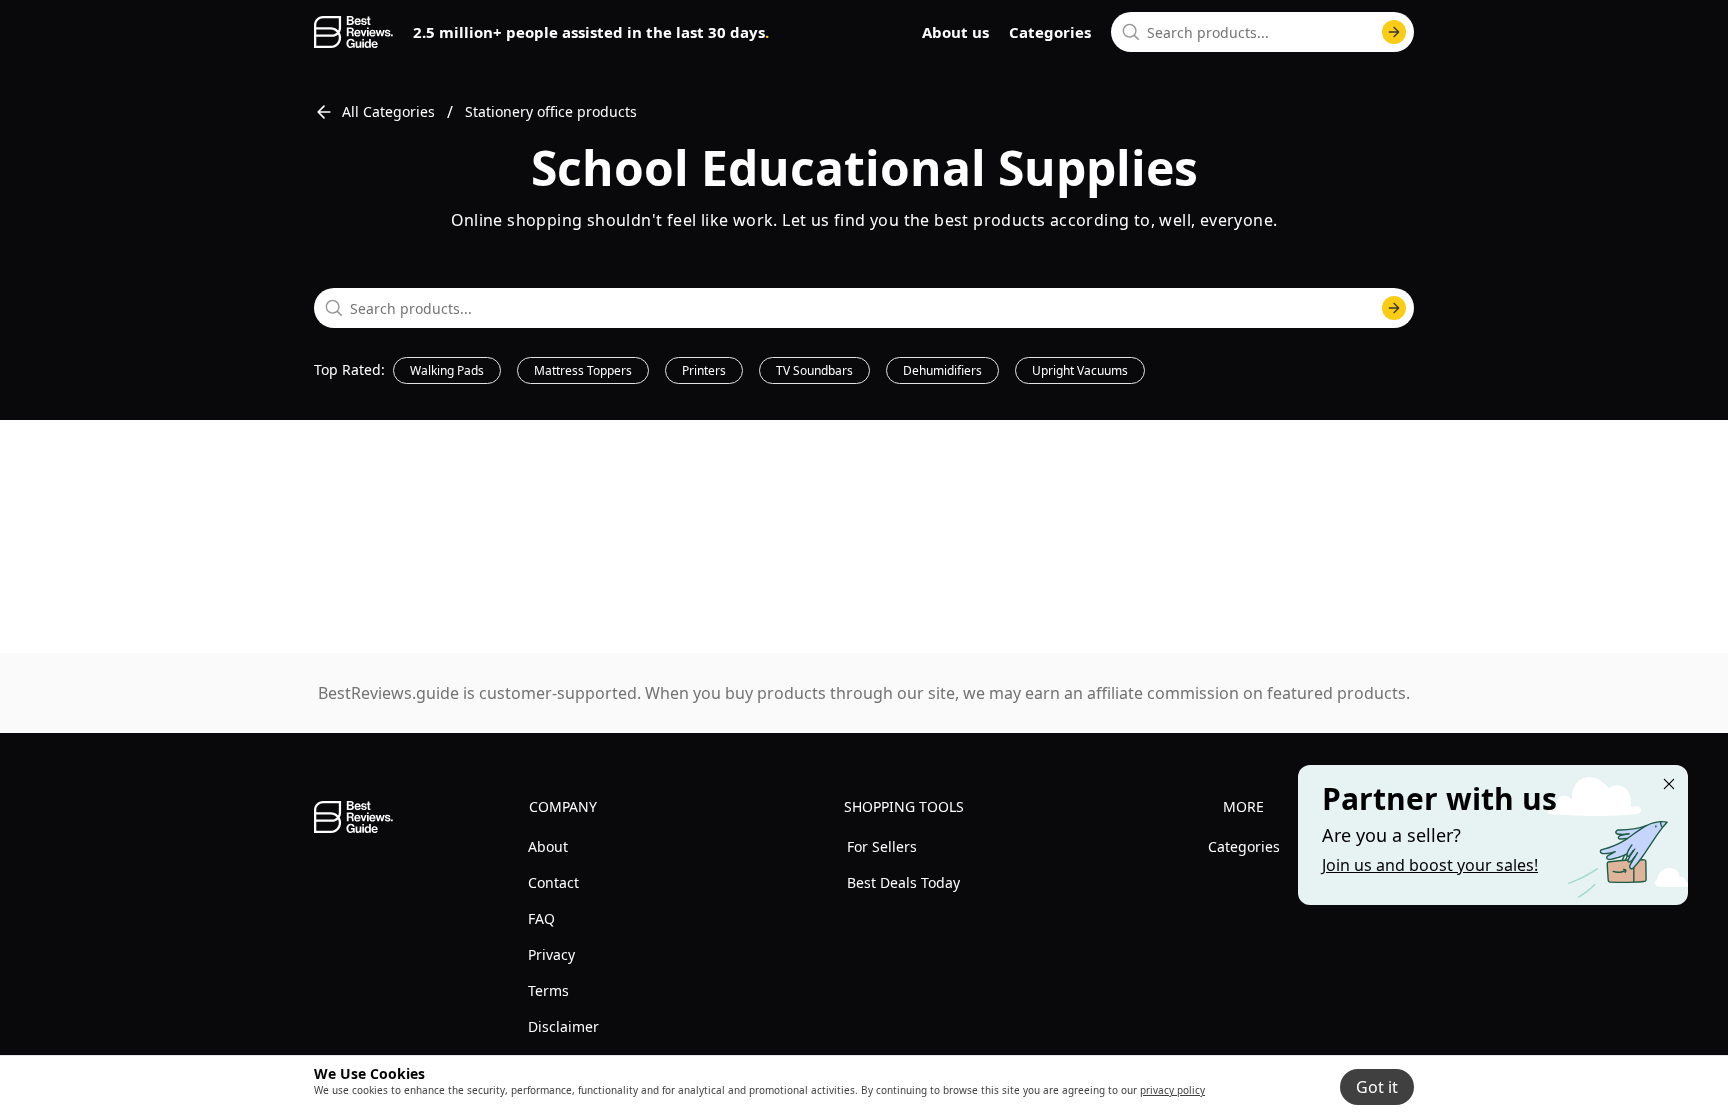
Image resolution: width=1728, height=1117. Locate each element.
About (548, 846)
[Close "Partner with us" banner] (1669, 784)
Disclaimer (563, 1026)
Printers (704, 370)
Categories (1050, 32)
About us (955, 32)
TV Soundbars (814, 370)
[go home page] (353, 32)
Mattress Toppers (583, 370)
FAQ (541, 918)
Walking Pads (447, 370)
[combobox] (1262, 32)
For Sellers (882, 846)
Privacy (551, 954)
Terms (548, 990)
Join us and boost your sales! (1430, 865)
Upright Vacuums (1080, 370)
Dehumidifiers (942, 370)
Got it (1377, 1087)
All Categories (388, 111)
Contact (553, 882)
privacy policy (1172, 1090)
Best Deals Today (903, 882)
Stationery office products (551, 111)
